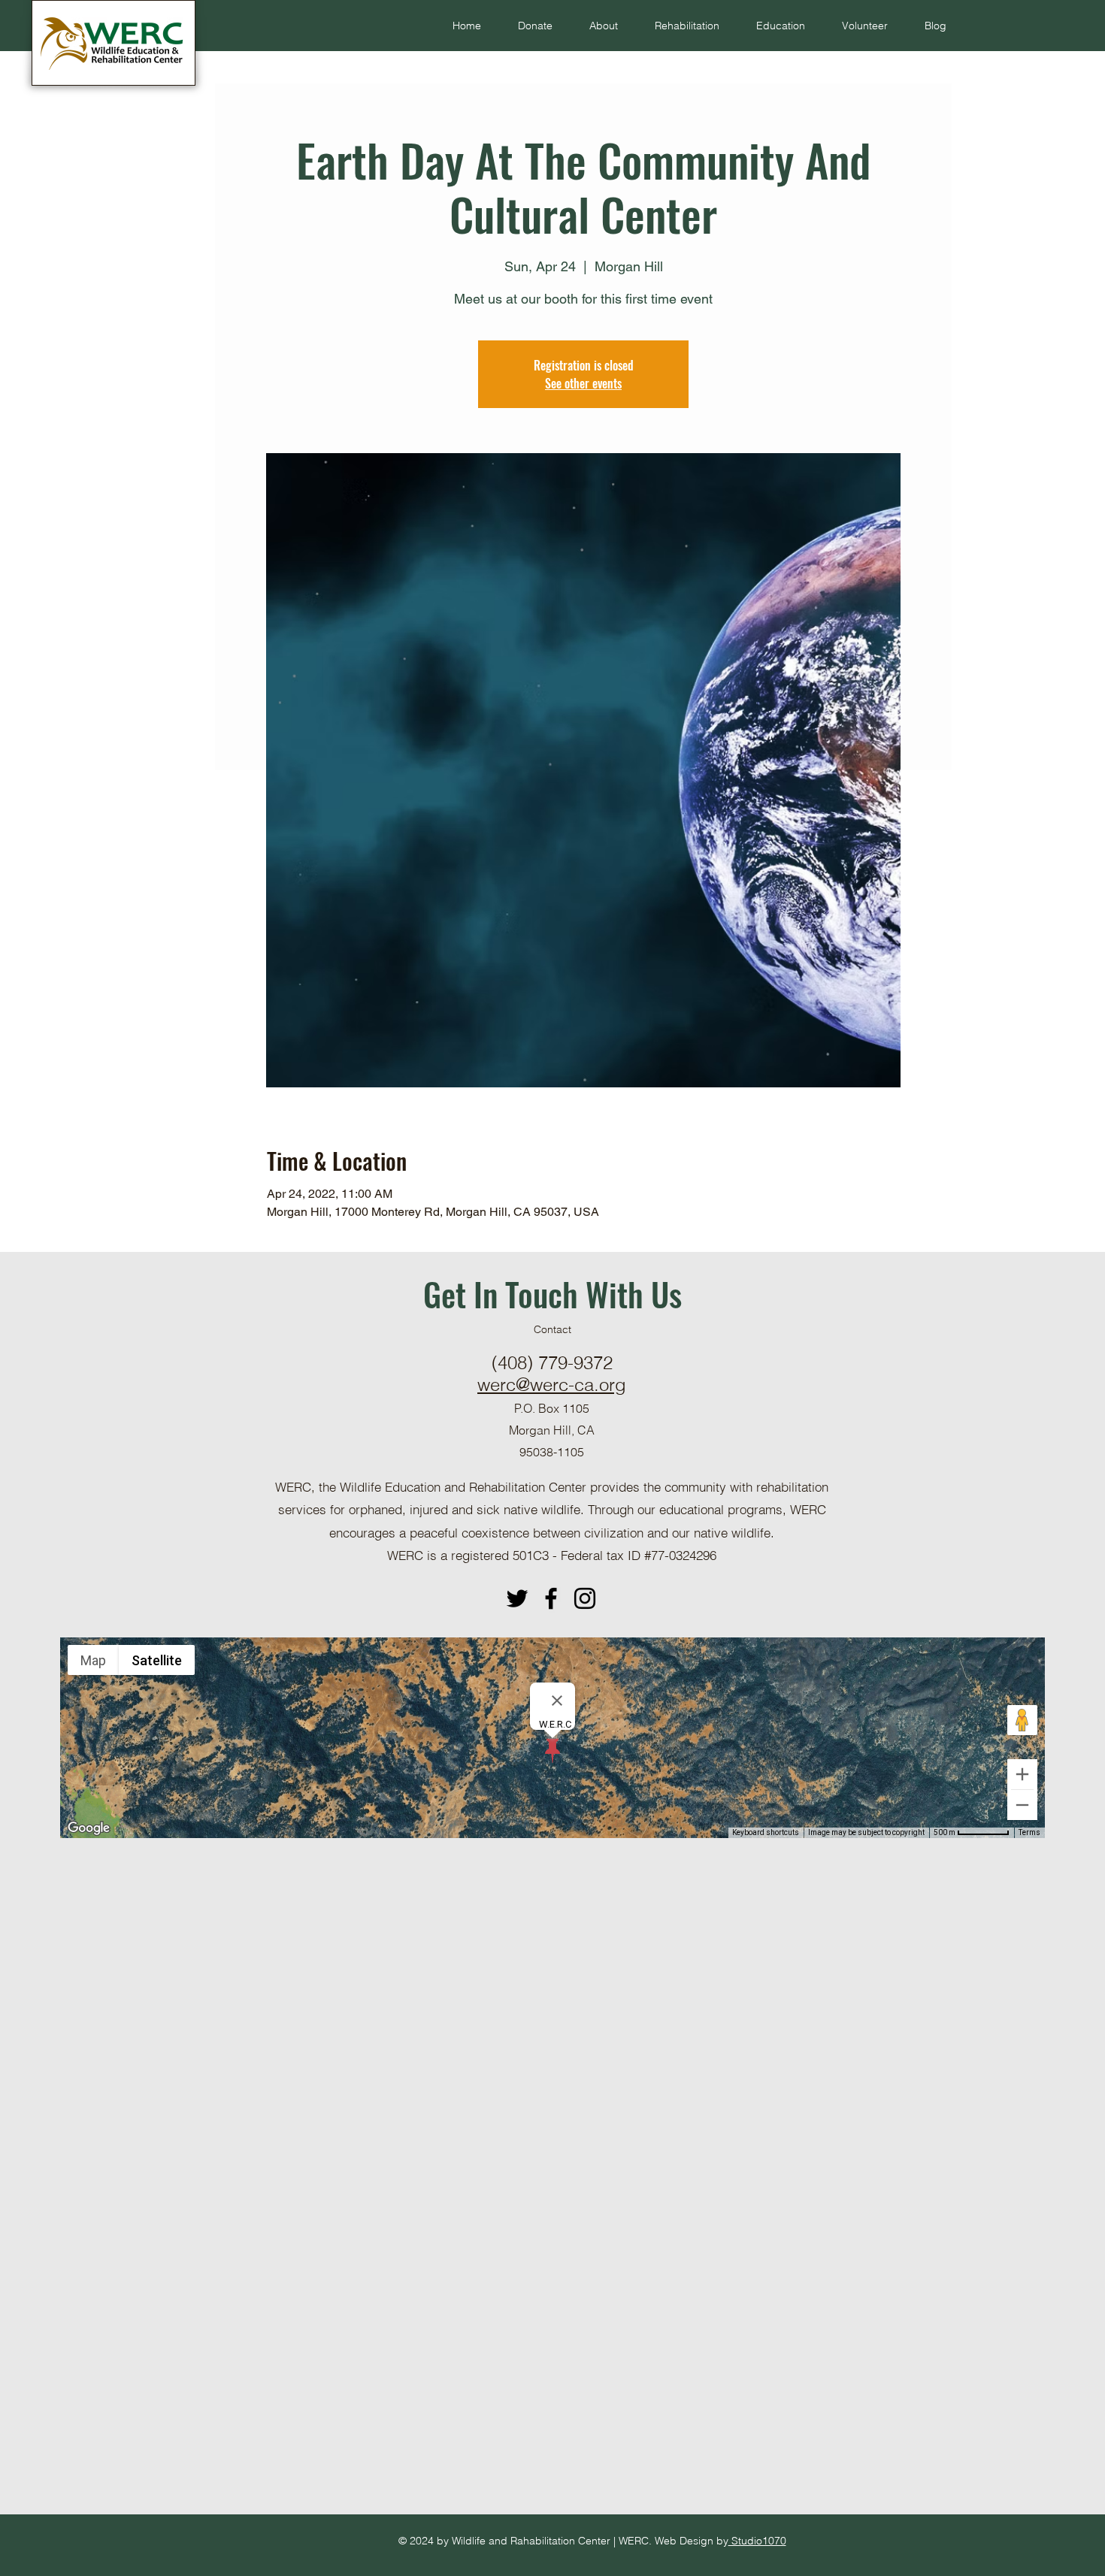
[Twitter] (517, 1598)
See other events (583, 383)
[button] (596, 26)
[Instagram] (585, 1598)
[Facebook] (551, 1598)
